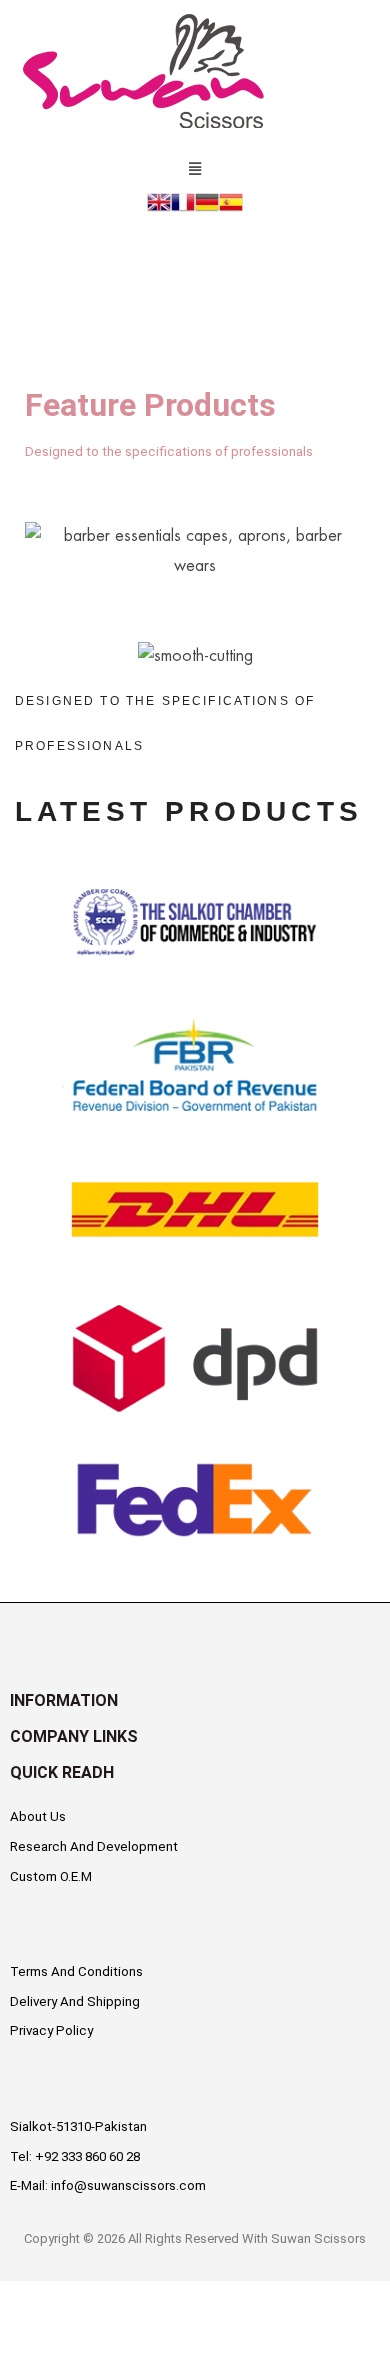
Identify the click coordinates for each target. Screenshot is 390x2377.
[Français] (183, 200)
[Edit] (28, 1583)
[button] (194, 166)
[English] (159, 200)
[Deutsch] (207, 200)
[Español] (231, 200)
